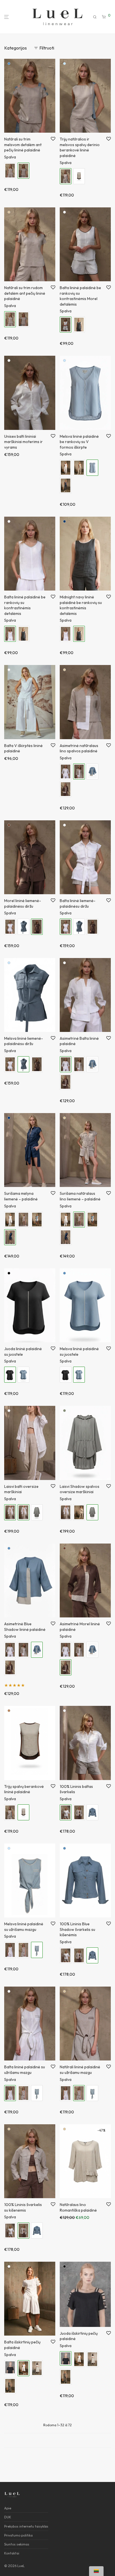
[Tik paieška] (95, 17)
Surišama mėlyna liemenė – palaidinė (21, 1196)
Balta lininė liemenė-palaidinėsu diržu (78, 903)
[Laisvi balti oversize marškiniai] (66, 1512)
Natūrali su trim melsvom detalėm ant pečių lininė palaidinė (23, 145)
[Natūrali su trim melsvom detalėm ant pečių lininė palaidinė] (23, 319)
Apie (8, 2508)
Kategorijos (15, 48)
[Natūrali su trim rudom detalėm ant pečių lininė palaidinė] (10, 171)
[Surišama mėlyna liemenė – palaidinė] (66, 1237)
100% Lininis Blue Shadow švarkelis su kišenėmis (77, 1929)
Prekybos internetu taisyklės (26, 2526)
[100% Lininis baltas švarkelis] (66, 1955)
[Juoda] (9, 1273)
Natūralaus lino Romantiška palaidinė (78, 2207)
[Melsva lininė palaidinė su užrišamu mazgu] (37, 2093)
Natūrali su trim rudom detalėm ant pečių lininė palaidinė (25, 293)
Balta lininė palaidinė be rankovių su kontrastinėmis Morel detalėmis (80, 296)
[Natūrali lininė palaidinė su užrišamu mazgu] (23, 1950)
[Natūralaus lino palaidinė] (79, 468)
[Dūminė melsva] (64, 64)
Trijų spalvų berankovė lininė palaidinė (24, 1789)
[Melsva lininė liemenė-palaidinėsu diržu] (23, 927)
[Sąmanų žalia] (64, 1411)
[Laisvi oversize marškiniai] (79, 1512)
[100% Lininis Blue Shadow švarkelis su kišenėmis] (92, 1812)
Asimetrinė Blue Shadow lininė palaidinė (25, 1627)
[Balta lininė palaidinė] (66, 468)
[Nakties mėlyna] (64, 521)
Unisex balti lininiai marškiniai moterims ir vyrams (23, 442)
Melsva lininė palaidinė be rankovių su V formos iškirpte (79, 442)
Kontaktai (12, 2553)
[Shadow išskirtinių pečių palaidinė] (10, 2386)
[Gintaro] (9, 1711)
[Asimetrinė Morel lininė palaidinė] (66, 789)
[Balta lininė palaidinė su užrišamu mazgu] (10, 1950)
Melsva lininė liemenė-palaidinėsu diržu (24, 1041)
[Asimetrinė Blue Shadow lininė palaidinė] (92, 771)
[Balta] (64, 212)
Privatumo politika (18, 2535)
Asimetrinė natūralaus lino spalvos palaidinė (79, 748)
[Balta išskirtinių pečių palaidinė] (79, 2359)
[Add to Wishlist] (53, 1349)
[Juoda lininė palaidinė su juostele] (66, 1375)
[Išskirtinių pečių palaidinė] (37, 2368)
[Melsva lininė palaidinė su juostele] (23, 1375)
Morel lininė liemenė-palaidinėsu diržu (23, 903)
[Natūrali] (9, 212)
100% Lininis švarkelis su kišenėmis (23, 2207)
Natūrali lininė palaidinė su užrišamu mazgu (80, 2070)
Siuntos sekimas (17, 2544)
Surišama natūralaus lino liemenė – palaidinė (80, 1196)
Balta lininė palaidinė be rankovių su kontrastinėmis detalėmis (25, 605)
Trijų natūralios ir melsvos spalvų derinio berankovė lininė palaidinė (80, 147)
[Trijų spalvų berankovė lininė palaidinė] (79, 176)
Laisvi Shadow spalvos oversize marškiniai (80, 1489)
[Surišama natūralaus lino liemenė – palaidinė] (23, 1220)
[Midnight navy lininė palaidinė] (66, 485)
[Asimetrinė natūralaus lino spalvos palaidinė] (79, 1064)
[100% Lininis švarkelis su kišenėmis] (79, 1812)
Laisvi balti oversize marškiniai (21, 1489)
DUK (8, 2517)
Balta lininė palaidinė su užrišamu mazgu (25, 2070)
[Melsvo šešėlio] (9, 64)
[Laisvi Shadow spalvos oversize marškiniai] (37, 1512)
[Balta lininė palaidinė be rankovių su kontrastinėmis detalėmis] (66, 634)
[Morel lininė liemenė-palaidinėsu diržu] (92, 927)
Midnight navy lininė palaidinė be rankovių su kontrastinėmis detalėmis (81, 605)
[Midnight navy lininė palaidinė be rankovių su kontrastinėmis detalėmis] (79, 325)
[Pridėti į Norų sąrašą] (53, 139)
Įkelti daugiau (57, 2440)
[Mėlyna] (9, 1118)
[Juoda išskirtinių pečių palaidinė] (10, 2367)
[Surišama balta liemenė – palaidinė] (10, 1220)
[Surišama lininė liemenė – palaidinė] (37, 1220)
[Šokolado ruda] (9, 825)
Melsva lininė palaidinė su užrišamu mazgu (24, 1927)
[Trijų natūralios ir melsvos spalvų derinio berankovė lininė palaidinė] (10, 1812)
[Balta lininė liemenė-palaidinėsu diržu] (10, 927)
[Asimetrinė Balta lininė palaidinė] (66, 771)
